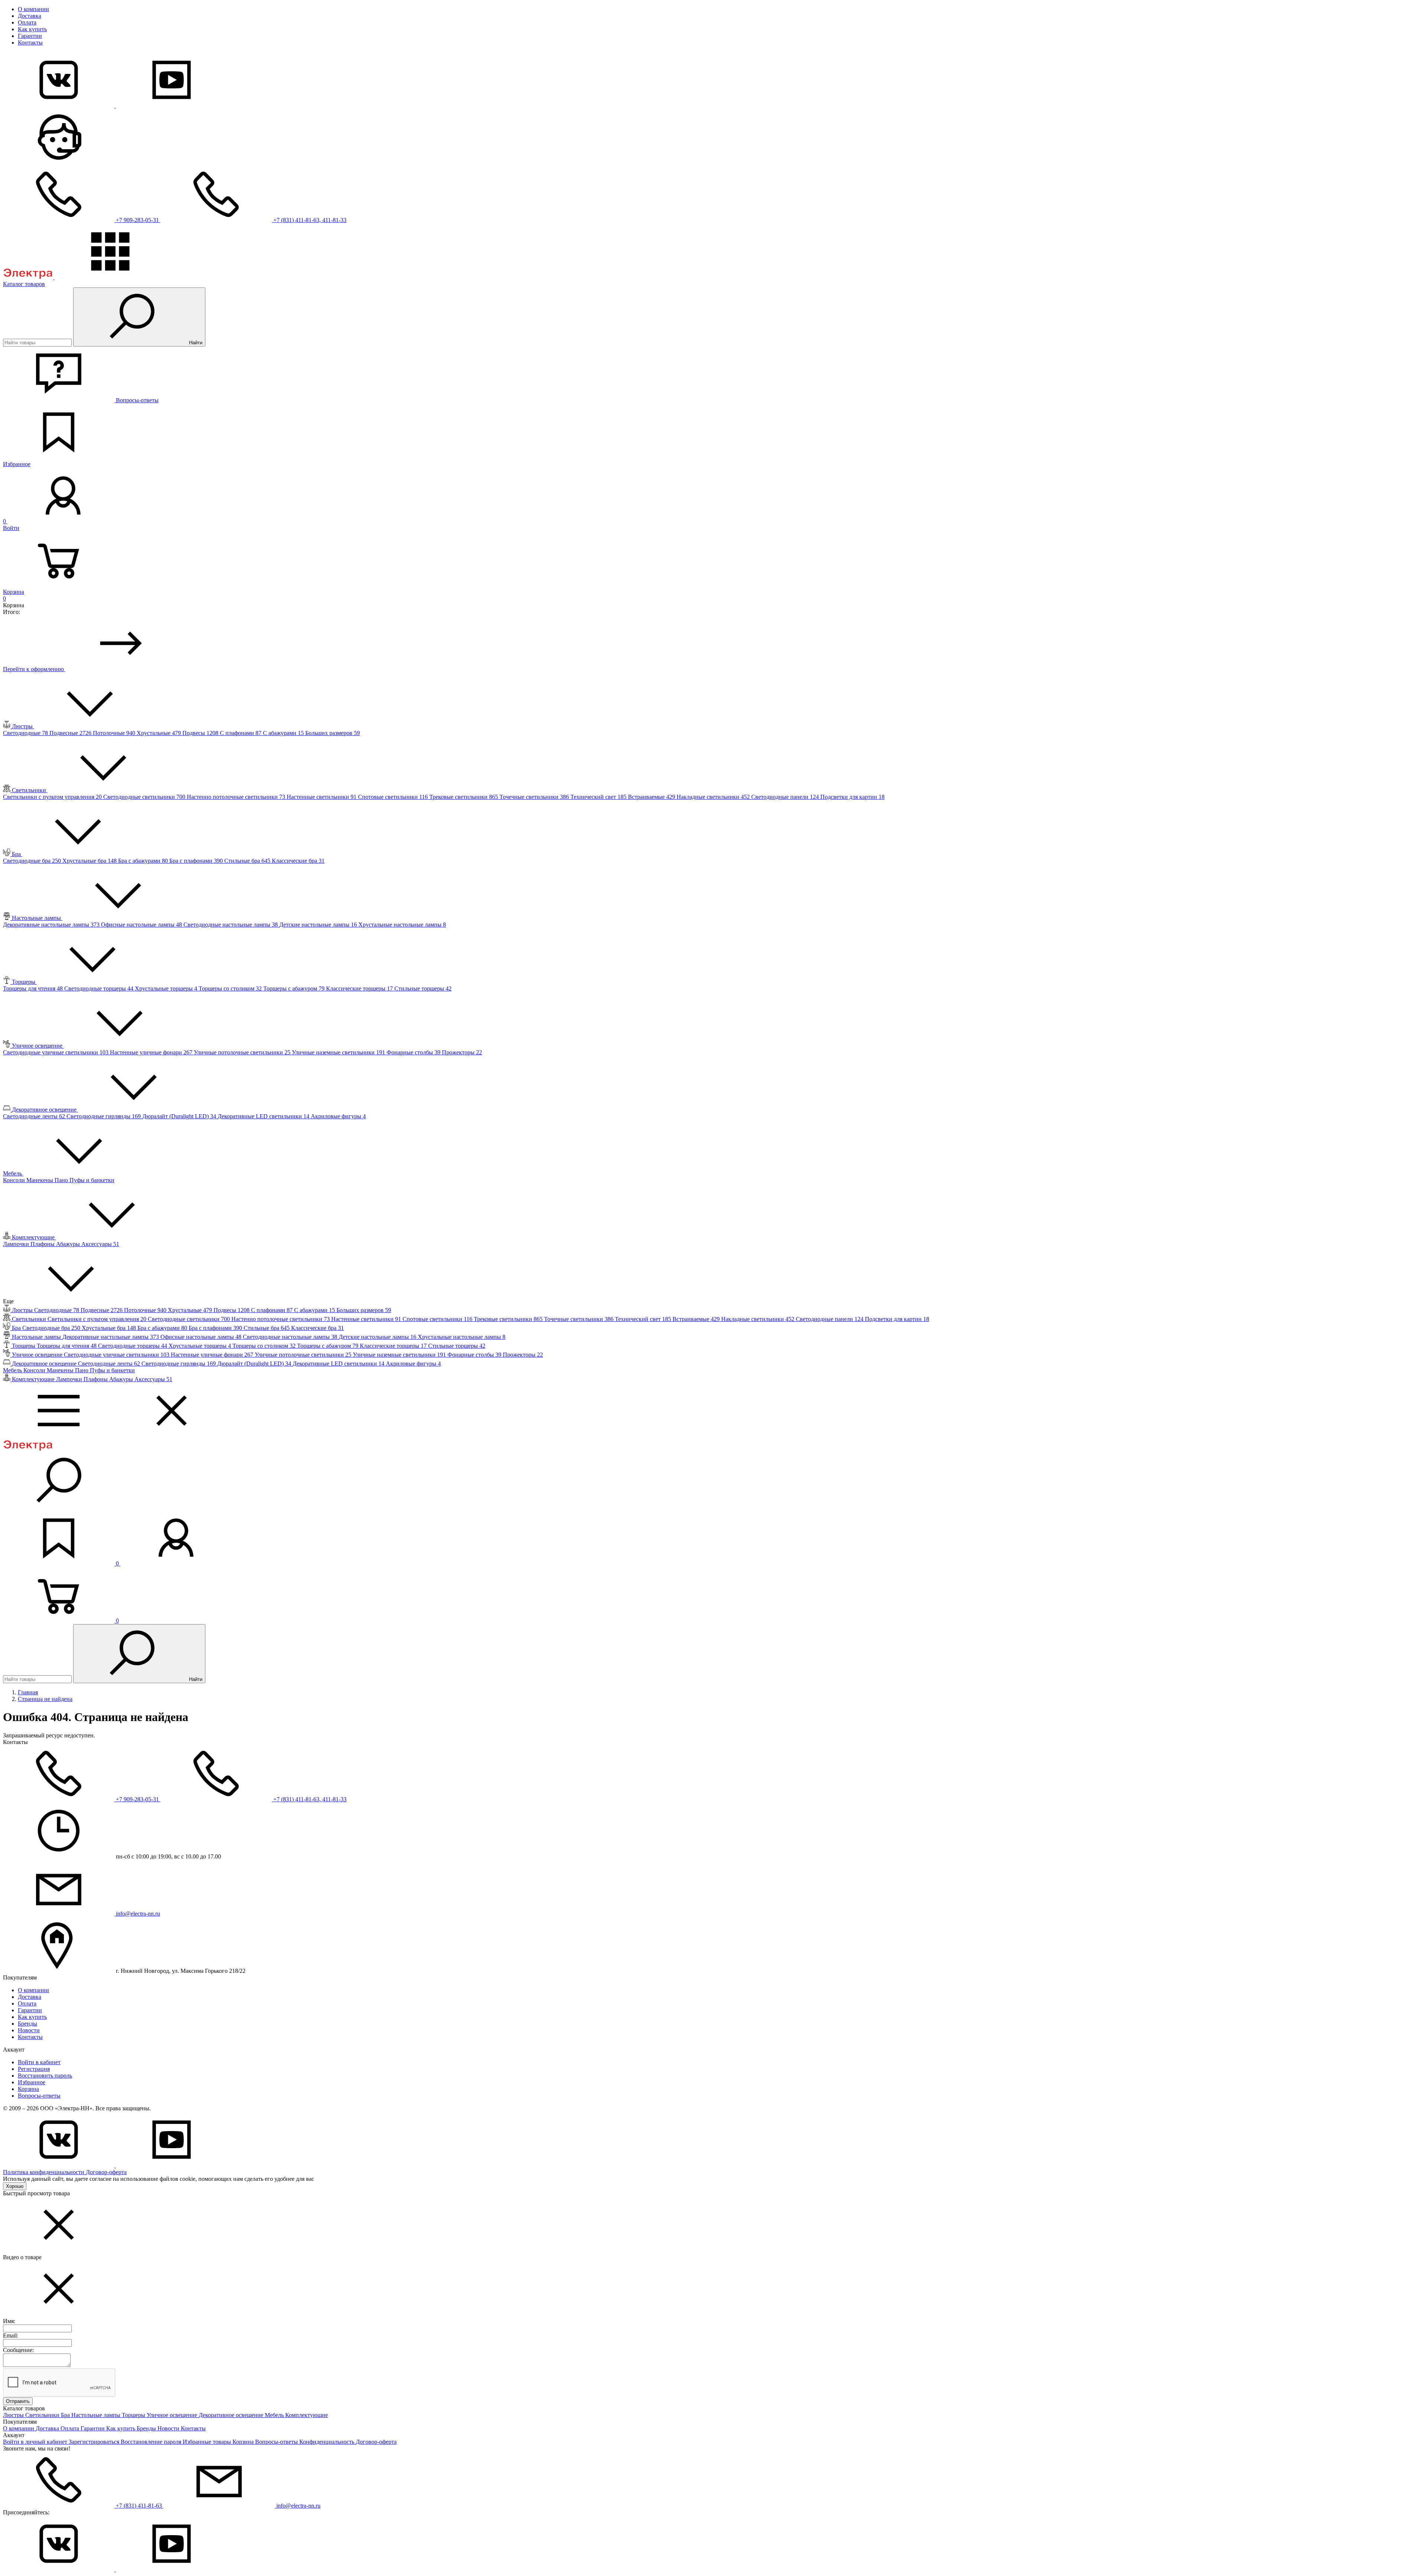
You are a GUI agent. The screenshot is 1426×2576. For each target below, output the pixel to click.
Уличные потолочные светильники (243, 1052)
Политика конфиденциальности (44, 2172)
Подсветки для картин (852, 797)
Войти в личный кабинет (36, 2442)
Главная (28, 1692)
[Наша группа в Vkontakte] (59, 106)
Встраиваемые (652, 797)
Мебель (275, 2415)
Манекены (40, 1180)
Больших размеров (333, 733)
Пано (62, 1180)
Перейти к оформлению (34, 669)
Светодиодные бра (33, 861)
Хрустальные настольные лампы (402, 925)
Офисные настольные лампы (142, 925)
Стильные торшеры (423, 988)
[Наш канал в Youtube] (172, 106)
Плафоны (43, 1244)
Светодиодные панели (786, 797)
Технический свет (599, 797)
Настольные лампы (97, 2415)
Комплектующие (307, 2415)
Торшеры (134, 2415)
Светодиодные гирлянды (104, 1116)
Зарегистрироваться (95, 2442)
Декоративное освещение (232, 2415)
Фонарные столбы (414, 1052)
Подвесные (71, 733)
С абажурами (284, 733)
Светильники (43, 2415)
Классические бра (298, 861)
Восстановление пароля (152, 2442)
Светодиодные (26, 733)
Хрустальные (159, 733)
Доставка (30, 16)
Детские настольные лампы (319, 925)
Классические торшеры (360, 988)
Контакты (30, 43)
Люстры (14, 2415)
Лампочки (17, 1244)
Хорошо (15, 2186)
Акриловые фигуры (338, 1116)
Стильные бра (248, 861)
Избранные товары (208, 2442)
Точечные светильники (535, 797)
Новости (29, 2030)
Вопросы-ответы (39, 2096)
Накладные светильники (714, 797)
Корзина (28, 2089)
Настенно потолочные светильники (237, 797)
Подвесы (201, 733)
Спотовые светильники (394, 797)
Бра (66, 2415)
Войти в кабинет (39, 2062)
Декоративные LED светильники (264, 1116)
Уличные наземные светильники (339, 1052)
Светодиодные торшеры (100, 988)
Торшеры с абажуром (295, 988)
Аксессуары (100, 1244)
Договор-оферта (106, 2172)
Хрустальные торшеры (167, 988)
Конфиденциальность (328, 2442)
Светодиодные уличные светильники (56, 1052)
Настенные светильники (322, 797)
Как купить (32, 29)
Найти (195, 343)
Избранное (32, 2082)
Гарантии (30, 36)
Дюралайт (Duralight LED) (180, 1116)
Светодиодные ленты (35, 1116)
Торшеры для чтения (34, 988)
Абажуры (69, 1244)
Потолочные (115, 733)
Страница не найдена (45, 1699)
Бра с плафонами (197, 861)
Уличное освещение (173, 2415)
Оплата (27, 22)
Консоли (15, 1180)
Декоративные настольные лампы (52, 925)
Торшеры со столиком (231, 988)
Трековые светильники (464, 797)
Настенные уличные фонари (152, 1052)
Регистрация (34, 2069)
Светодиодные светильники (145, 797)
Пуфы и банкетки (92, 1180)
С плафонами (241, 733)
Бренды (27, 2024)
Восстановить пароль (45, 2076)
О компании (33, 9)
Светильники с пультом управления (53, 797)
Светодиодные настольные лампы (231, 925)
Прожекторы (462, 1052)
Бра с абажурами (144, 861)
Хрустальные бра (90, 861)
